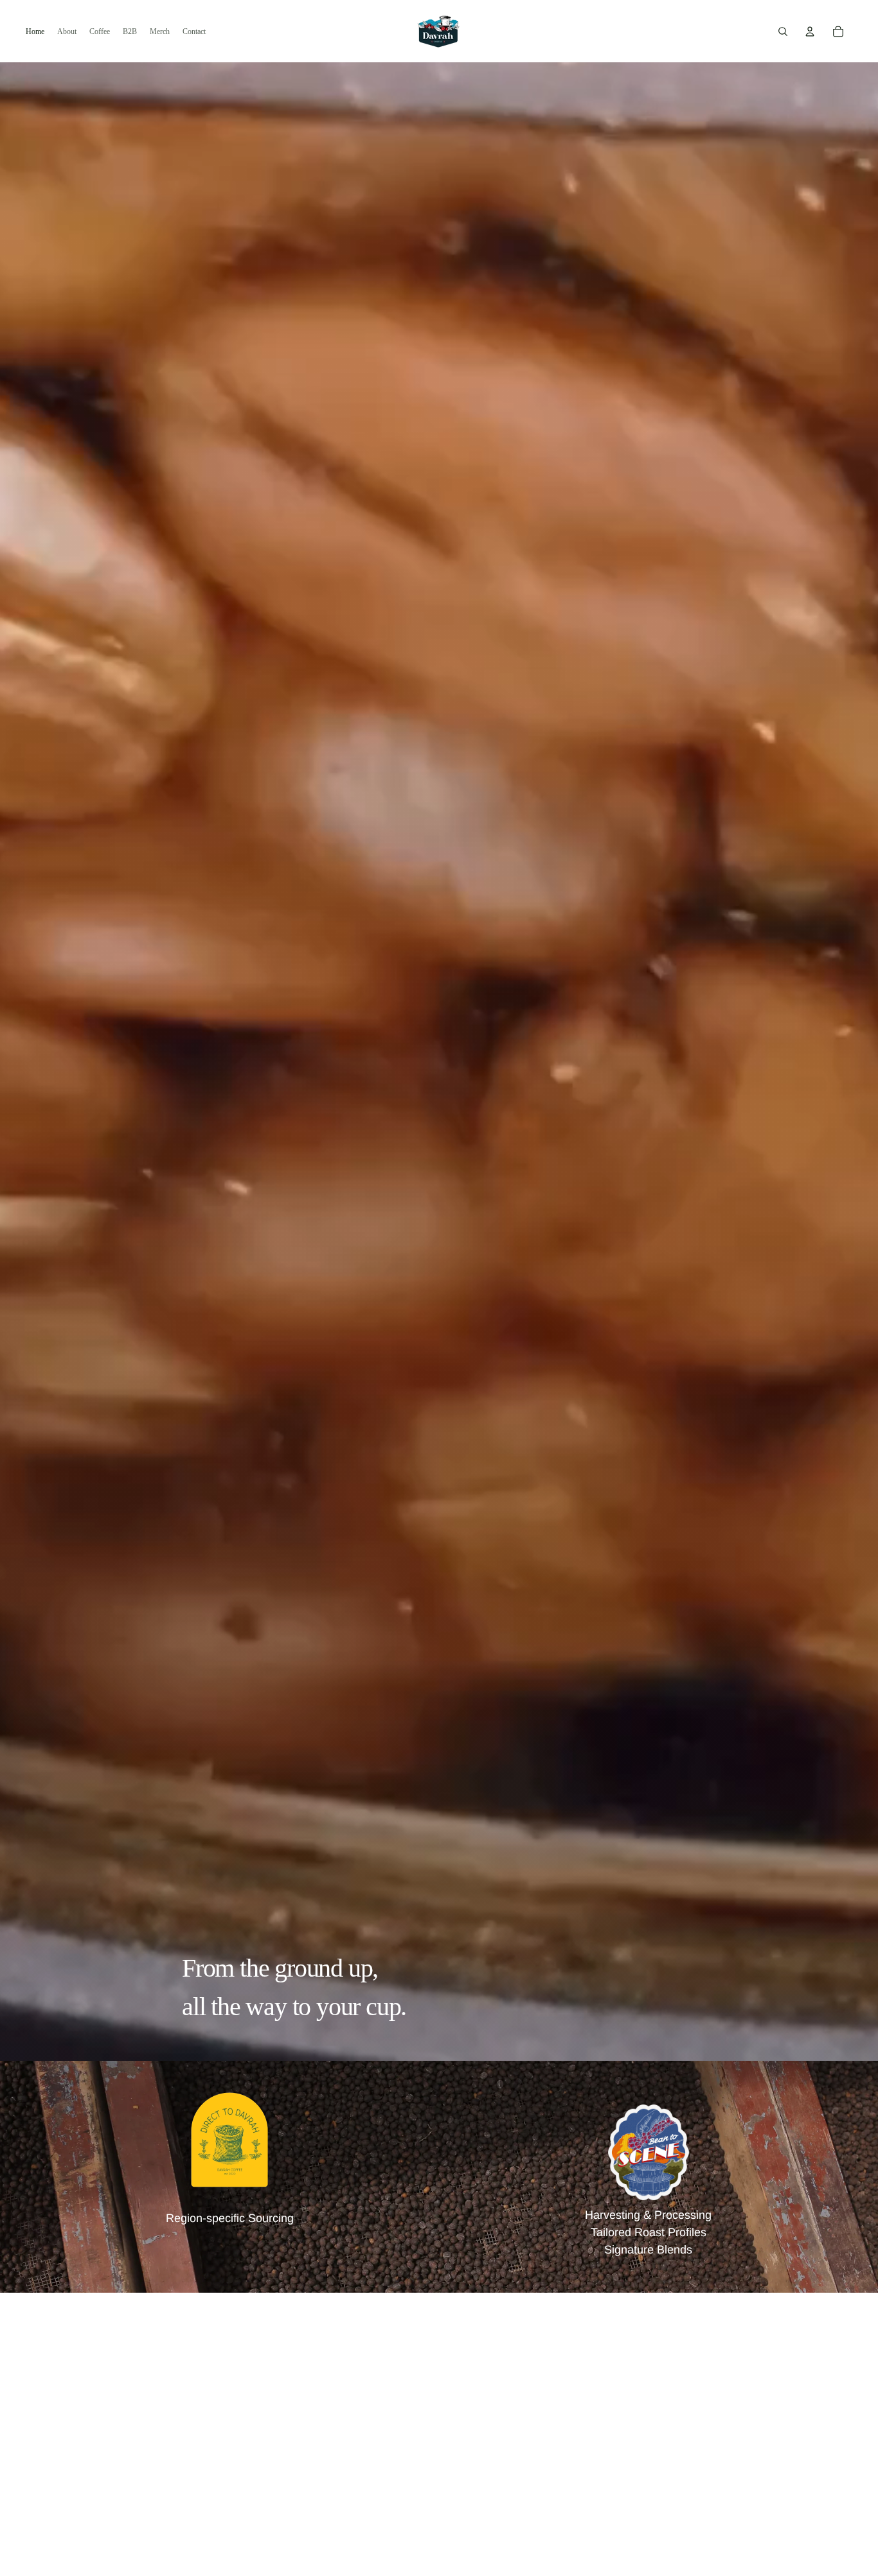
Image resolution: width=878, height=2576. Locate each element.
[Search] (783, 31)
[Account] (810, 31)
